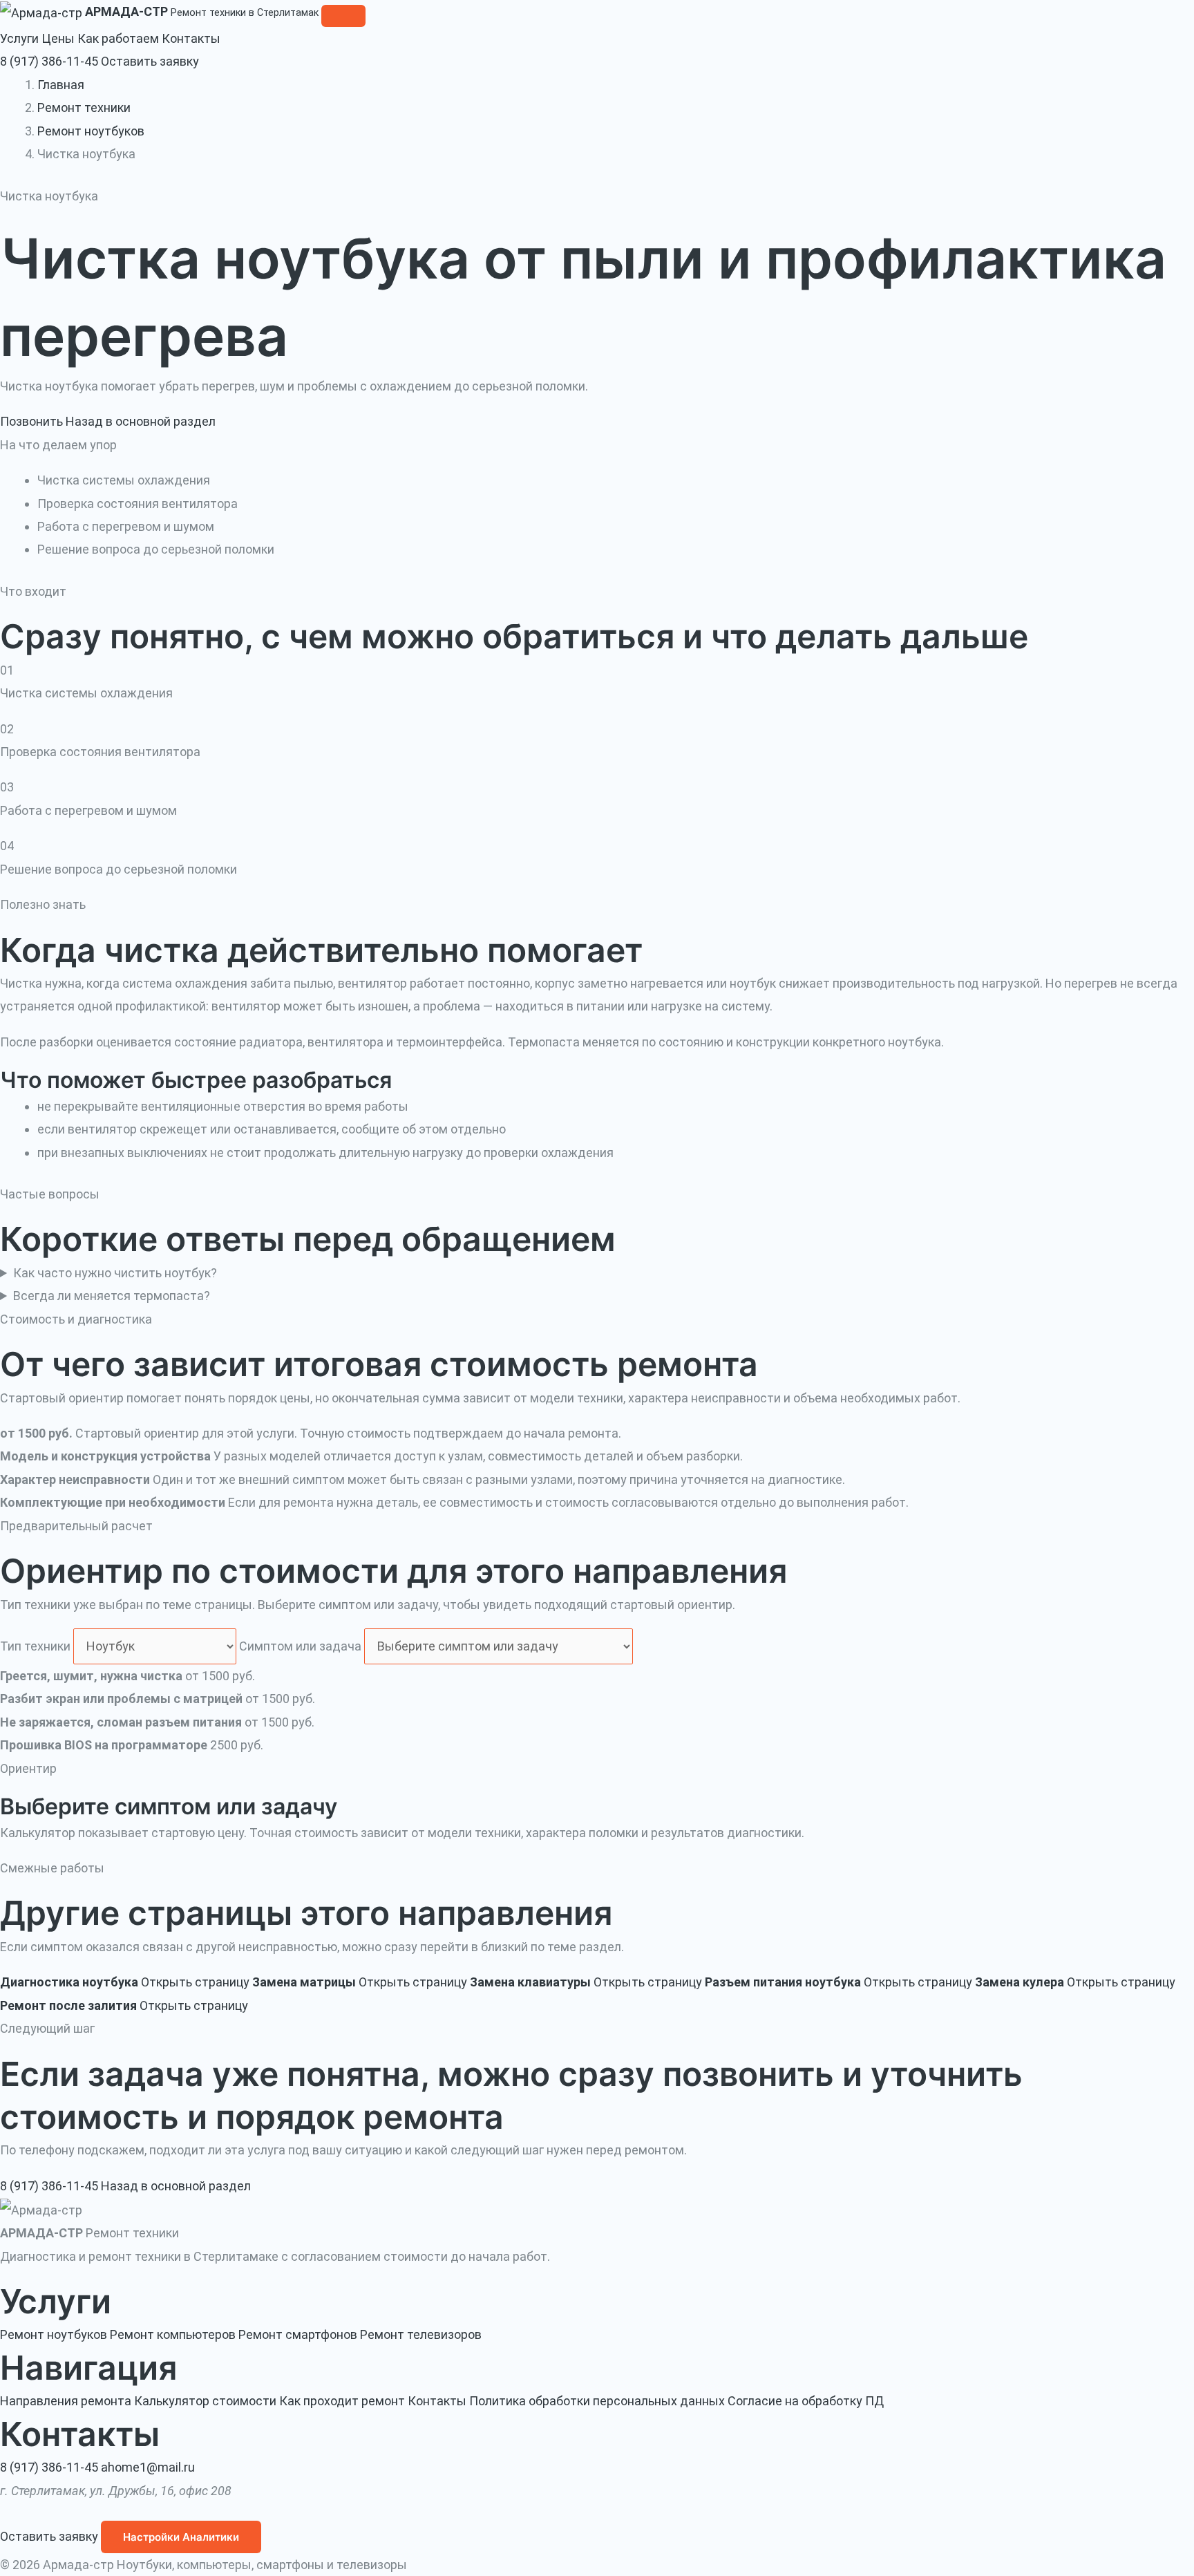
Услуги (21, 38)
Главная (61, 85)
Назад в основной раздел (141, 421)
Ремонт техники (84, 107)
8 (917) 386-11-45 (49, 61)
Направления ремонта (66, 2401)
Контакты (191, 38)
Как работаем (120, 38)
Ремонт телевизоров (421, 2334)
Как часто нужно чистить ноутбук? (115, 1273)
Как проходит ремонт (342, 2401)
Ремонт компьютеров (173, 2334)
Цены (59, 38)
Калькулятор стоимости (205, 2401)
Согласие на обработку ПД (806, 2401)
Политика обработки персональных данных (597, 2401)
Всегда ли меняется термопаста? (112, 1296)
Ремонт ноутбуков (91, 131)
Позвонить (31, 421)
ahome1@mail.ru (148, 2467)
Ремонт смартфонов (298, 2334)
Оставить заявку (150, 61)
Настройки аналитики (181, 2537)
